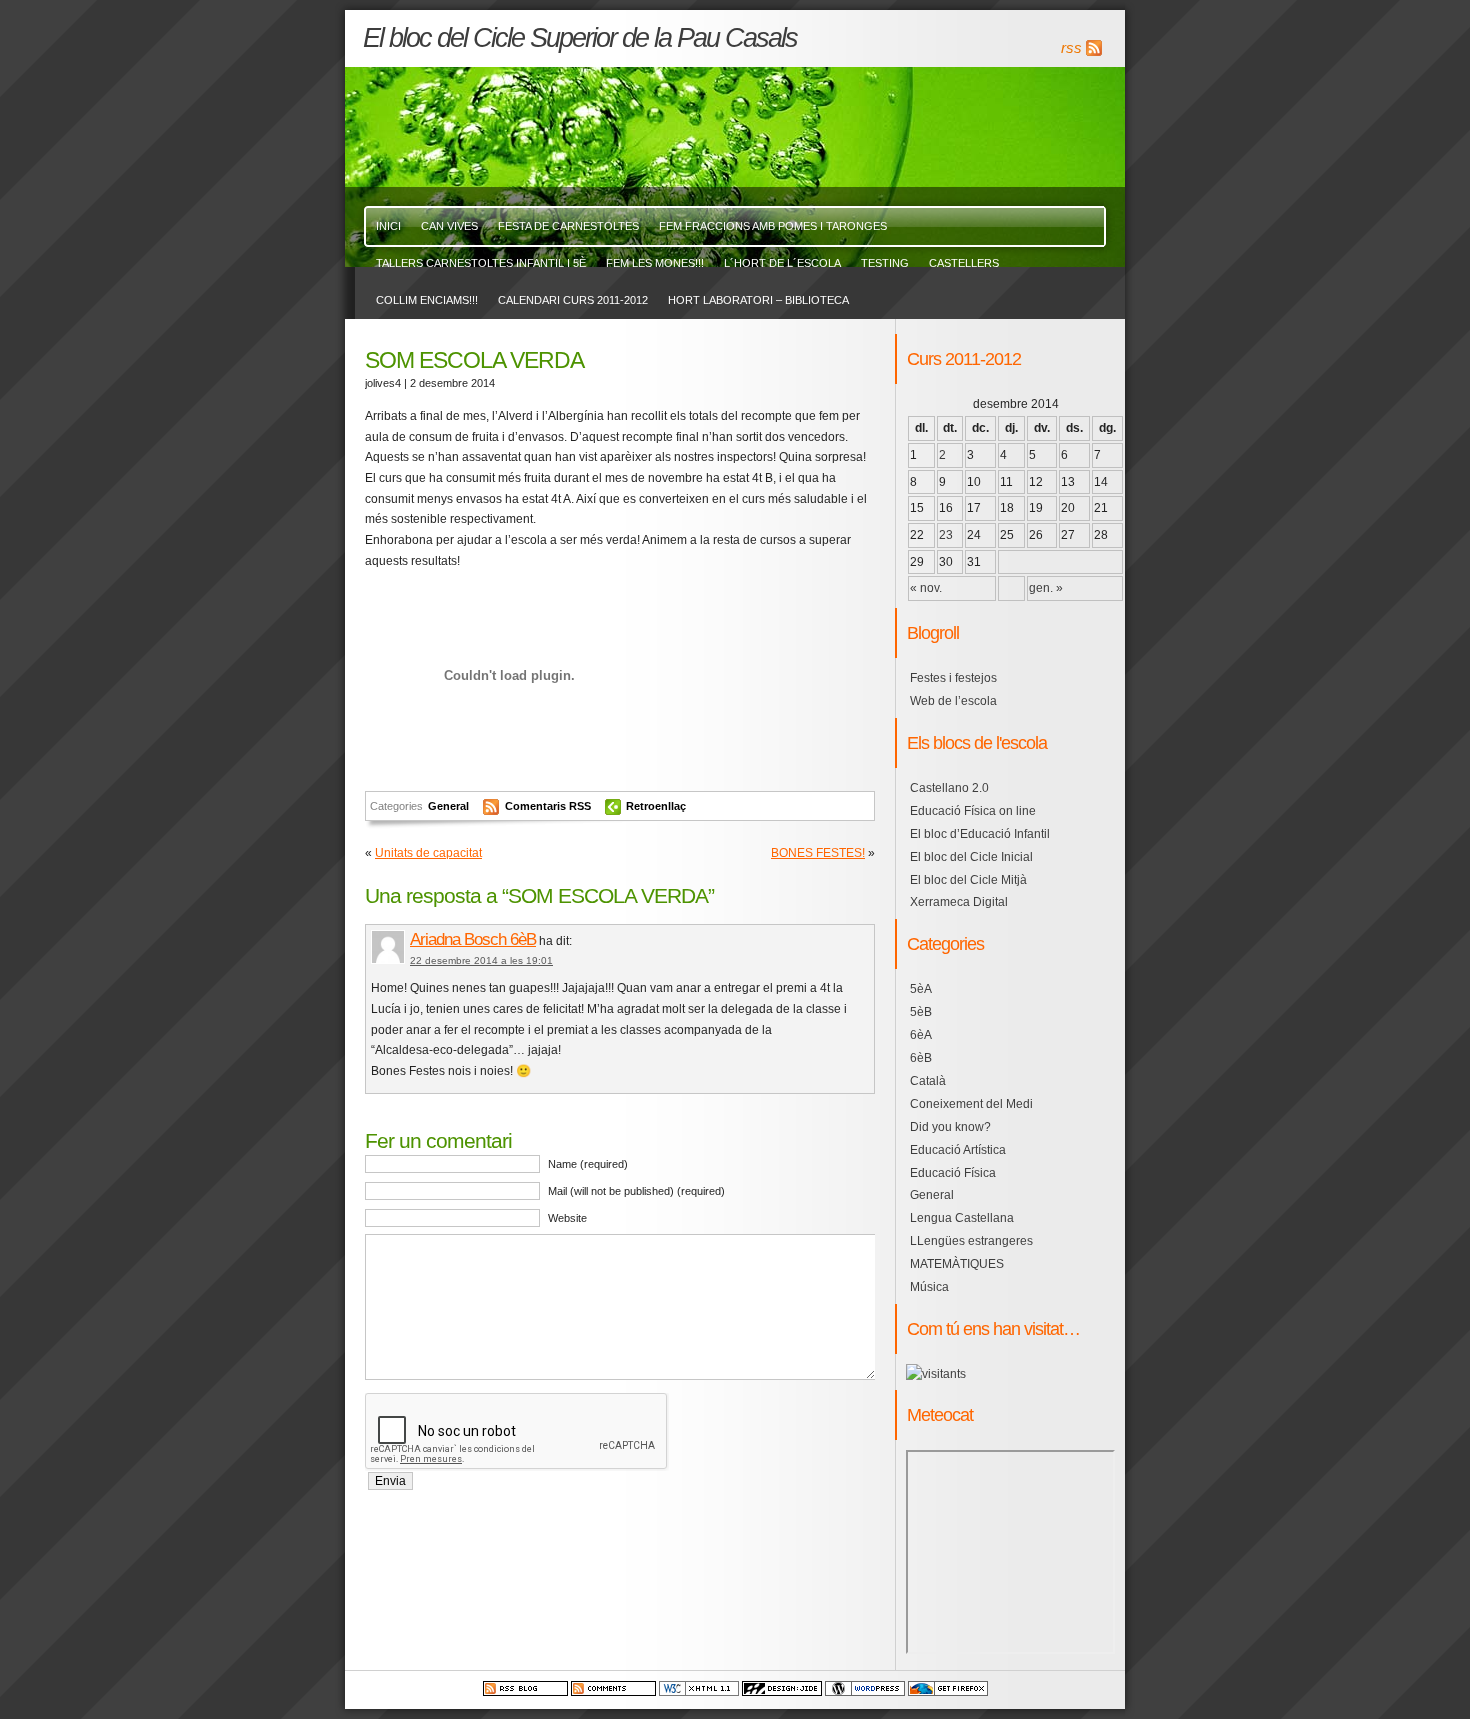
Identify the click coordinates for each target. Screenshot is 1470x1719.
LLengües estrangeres (971, 1241)
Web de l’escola (953, 701)
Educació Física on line (973, 811)
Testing (885, 263)
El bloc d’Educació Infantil (980, 834)
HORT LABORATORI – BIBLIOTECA (758, 300)
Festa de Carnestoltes (568, 226)
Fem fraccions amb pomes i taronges (773, 226)
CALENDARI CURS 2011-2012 (573, 300)
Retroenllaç (656, 806)
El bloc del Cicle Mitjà (968, 880)
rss (1071, 48)
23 (946, 535)
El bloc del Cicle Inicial (971, 857)
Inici (388, 226)
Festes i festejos (953, 678)
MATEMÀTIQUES (957, 1264)
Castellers (964, 263)
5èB (921, 1012)
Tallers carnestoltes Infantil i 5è (481, 263)
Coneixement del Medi (971, 1104)
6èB (921, 1058)
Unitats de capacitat (428, 853)
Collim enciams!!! (427, 300)
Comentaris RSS (549, 806)
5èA (921, 989)
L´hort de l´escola (782, 263)
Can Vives (449, 226)
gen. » (1046, 588)
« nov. (926, 588)
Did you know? (950, 1127)
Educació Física (953, 1173)
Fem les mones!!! (655, 263)
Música (929, 1287)
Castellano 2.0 (949, 788)
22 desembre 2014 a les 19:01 (481, 960)
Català (928, 1081)
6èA (921, 1035)
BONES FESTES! (818, 853)
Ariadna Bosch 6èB (473, 939)
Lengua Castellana (962, 1218)
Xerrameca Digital (959, 902)
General (448, 806)
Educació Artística (958, 1150)
